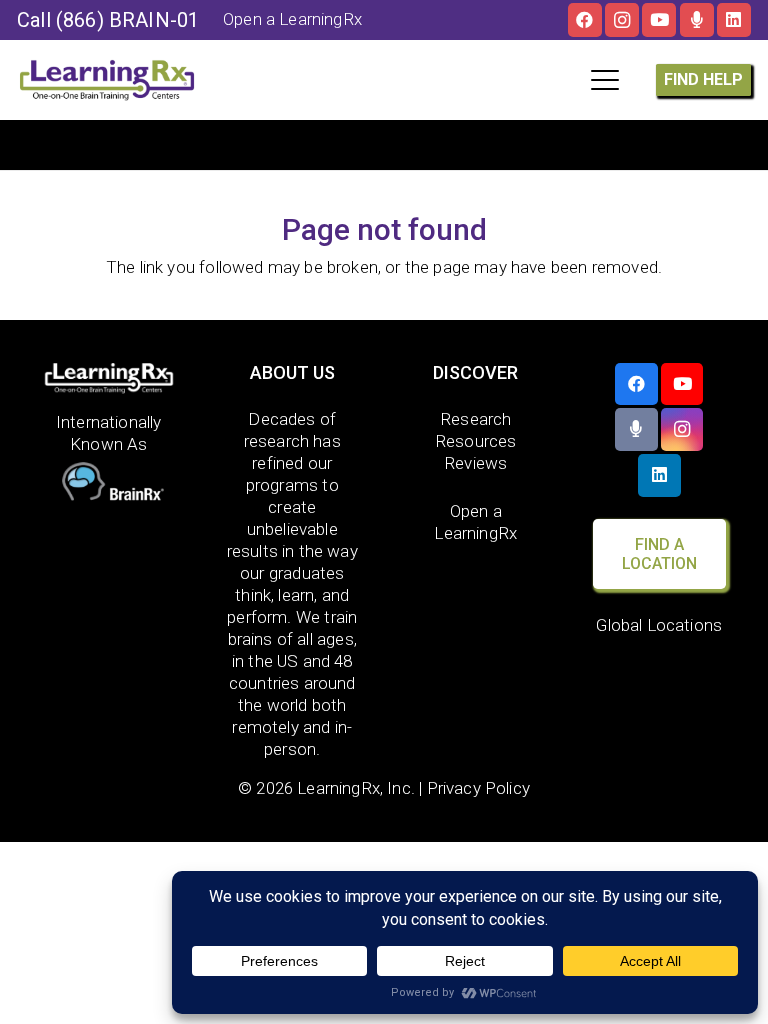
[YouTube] (659, 20)
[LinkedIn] (734, 20)
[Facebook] (585, 20)
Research (475, 419)
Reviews (475, 463)
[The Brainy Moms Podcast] (697, 20)
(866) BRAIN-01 (127, 20)
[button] (604, 80)
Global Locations (659, 625)
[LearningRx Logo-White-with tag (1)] (109, 378)
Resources (476, 441)
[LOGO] (107, 80)
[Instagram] (622, 20)
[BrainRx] (109, 484)
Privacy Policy (478, 788)
